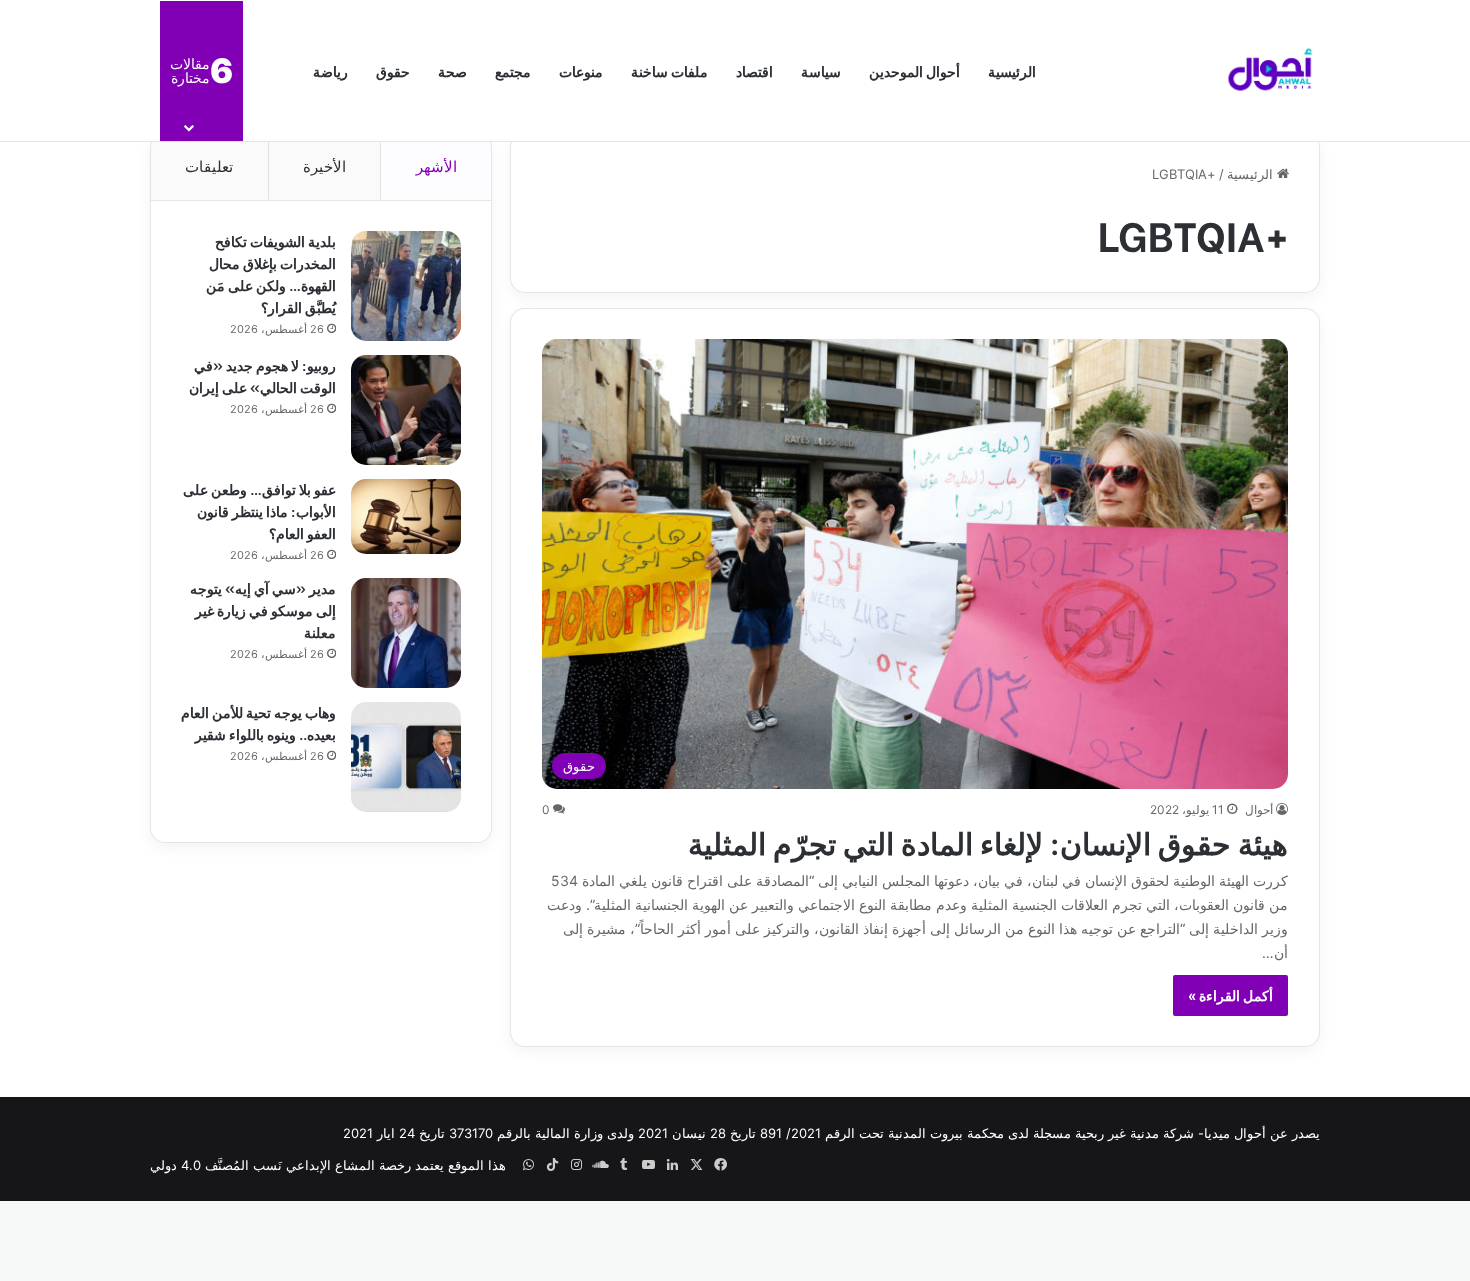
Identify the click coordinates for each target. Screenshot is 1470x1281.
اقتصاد (754, 70)
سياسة (821, 70)
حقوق (393, 70)
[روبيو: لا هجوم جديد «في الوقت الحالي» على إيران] (406, 410)
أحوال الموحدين (914, 70)
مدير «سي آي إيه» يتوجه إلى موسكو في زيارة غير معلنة (263, 609)
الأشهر (436, 166)
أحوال (1259, 809)
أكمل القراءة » (1230, 995)
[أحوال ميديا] (1270, 71)
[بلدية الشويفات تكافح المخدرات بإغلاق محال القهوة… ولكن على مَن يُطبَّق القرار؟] (406, 286)
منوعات (581, 70)
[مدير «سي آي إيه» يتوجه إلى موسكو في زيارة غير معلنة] (406, 633)
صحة (452, 70)
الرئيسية (1012, 70)
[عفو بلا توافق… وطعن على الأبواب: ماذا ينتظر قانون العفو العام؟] (406, 516)
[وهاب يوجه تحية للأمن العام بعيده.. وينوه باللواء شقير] (406, 757)
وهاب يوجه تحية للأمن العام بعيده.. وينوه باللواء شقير (258, 722)
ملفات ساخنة (669, 70)
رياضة (330, 70)
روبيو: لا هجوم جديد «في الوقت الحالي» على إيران (262, 375)
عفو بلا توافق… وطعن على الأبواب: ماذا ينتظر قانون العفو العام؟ (259, 510)
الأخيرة (324, 166)
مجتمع (513, 70)
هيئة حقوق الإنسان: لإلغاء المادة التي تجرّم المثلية (988, 841)
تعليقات (209, 166)
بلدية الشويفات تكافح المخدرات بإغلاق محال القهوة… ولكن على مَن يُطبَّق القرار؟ (271, 273)
